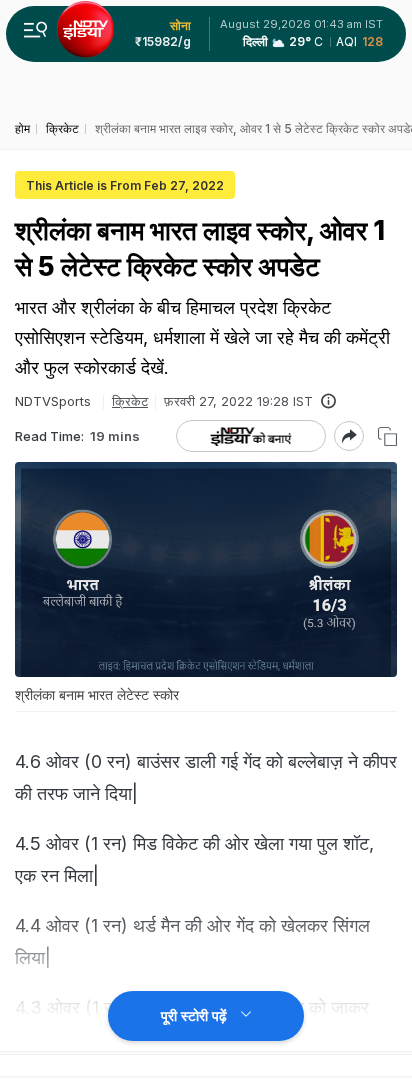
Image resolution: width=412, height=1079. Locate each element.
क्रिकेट (130, 401)
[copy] (387, 436)
